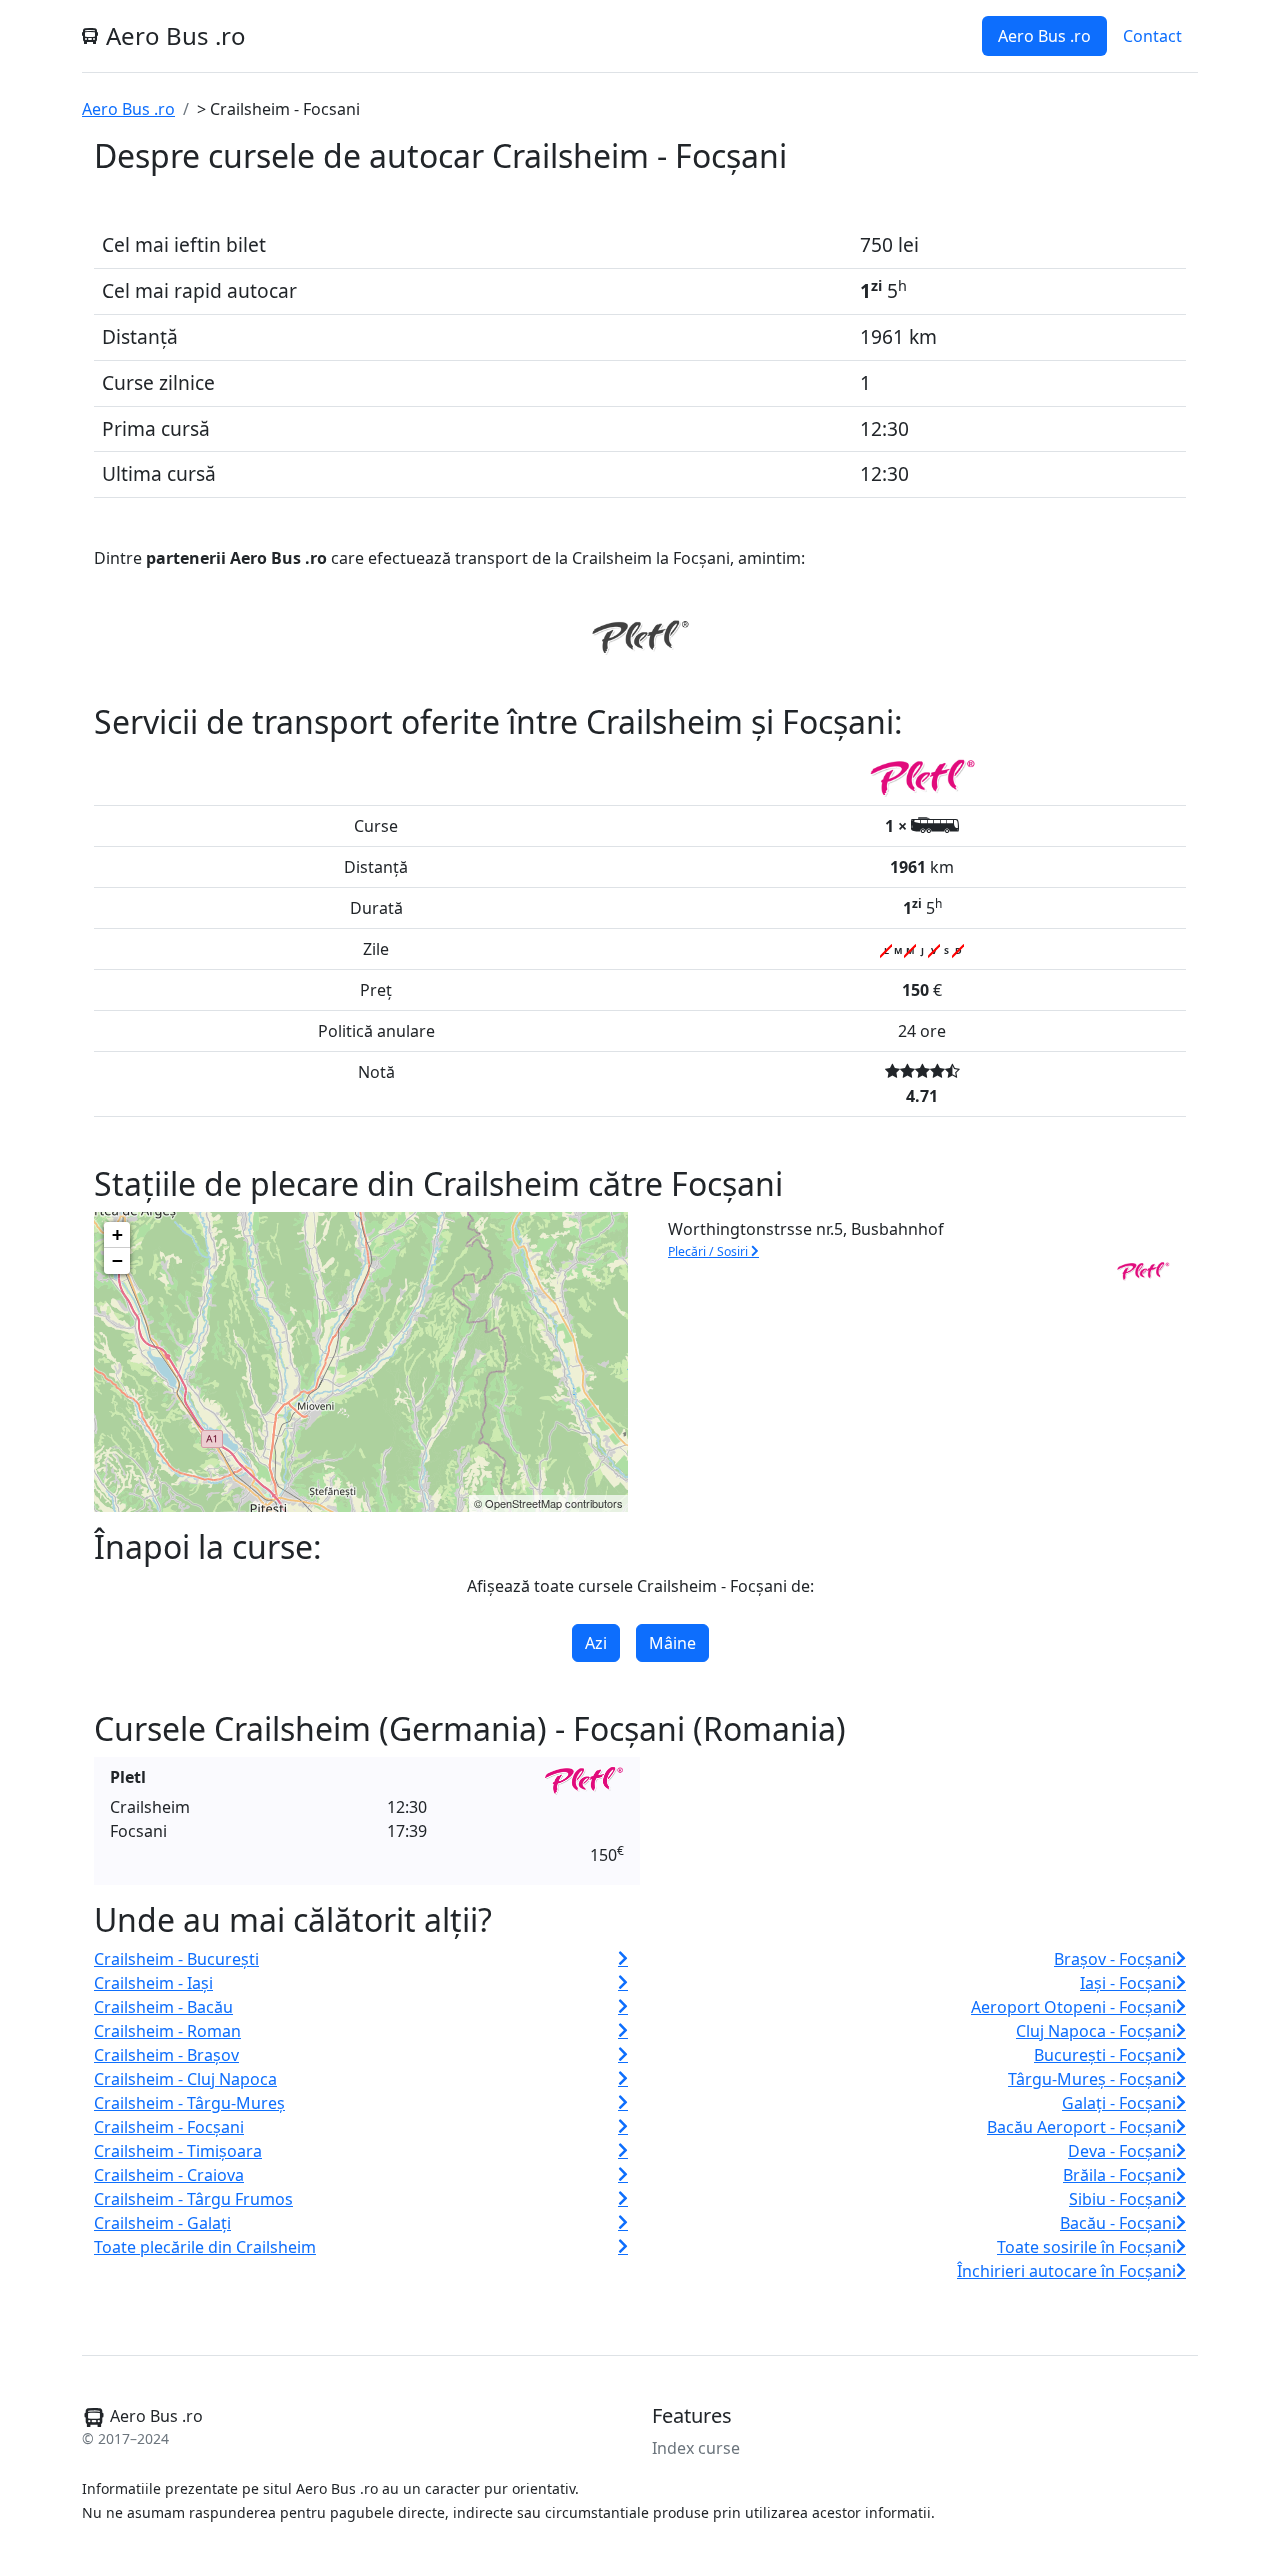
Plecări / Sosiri (709, 1251)
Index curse (696, 2448)
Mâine (672, 1643)
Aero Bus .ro (1044, 36)
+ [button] (117, 1234)
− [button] (117, 1260)
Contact (1152, 36)
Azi (596, 1643)
